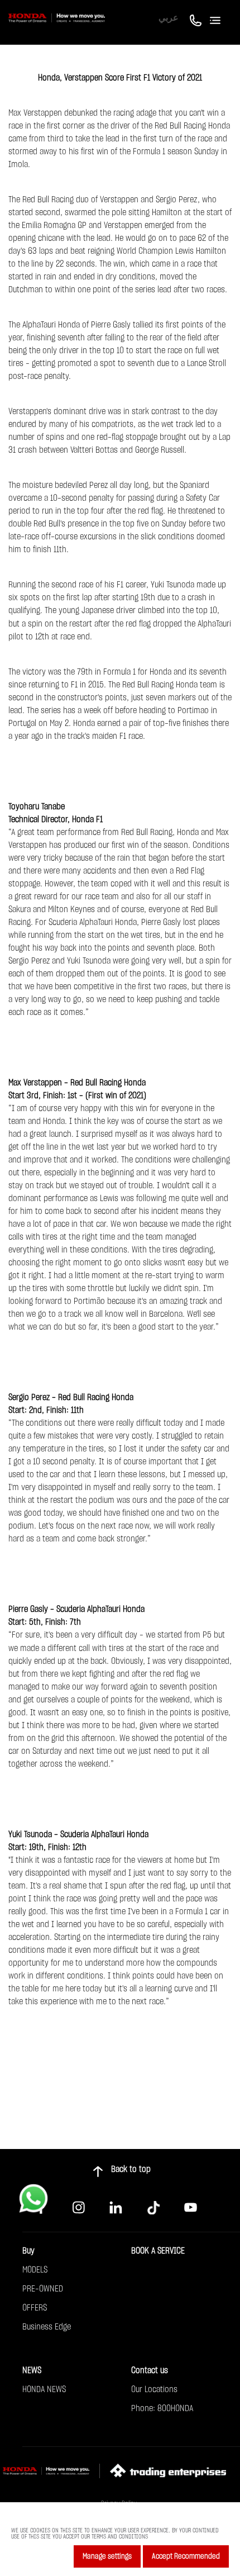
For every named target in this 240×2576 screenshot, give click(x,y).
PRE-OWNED (43, 2289)
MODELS (35, 2270)
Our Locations (154, 2389)
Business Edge (47, 2327)
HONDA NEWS (44, 2389)
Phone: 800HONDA (162, 2408)
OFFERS (35, 2308)
